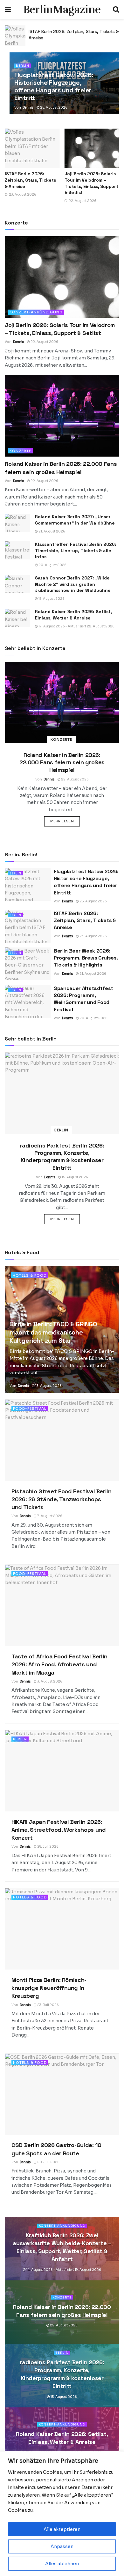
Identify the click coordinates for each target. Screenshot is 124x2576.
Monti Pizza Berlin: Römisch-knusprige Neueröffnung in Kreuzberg (49, 1988)
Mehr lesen (65, 821)
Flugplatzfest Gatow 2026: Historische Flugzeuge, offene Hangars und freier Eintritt (54, 86)
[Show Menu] (8, 10)
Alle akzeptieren (62, 2529)
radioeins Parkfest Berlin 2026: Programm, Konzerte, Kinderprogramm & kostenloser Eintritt (62, 1157)
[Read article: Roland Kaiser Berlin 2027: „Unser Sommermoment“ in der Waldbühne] (17, 523)
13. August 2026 (48, 1386)
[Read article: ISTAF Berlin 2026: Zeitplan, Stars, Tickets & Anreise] (15, 36)
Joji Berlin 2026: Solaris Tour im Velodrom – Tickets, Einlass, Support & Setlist (91, 183)
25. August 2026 (53, 107)
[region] (62, 2514)
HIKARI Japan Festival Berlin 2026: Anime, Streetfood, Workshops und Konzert (59, 1830)
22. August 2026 (44, 342)
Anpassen (62, 2546)
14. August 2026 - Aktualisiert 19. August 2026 (63, 2270)
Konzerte (20, 451)
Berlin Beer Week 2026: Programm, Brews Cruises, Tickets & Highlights (86, 958)
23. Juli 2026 (48, 2005)
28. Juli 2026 (48, 1847)
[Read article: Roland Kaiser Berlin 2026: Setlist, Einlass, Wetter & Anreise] (17, 618)
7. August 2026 (49, 1516)
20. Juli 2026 (48, 2162)
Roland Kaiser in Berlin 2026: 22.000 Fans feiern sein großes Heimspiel (62, 762)
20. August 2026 (52, 565)
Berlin (23, 66)
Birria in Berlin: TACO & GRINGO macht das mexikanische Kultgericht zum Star (53, 1332)
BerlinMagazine (62, 10)
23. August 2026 (93, 936)
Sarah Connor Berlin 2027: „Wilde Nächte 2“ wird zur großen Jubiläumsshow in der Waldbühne (73, 584)
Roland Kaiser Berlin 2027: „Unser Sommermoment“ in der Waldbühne (75, 520)
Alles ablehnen (62, 2564)
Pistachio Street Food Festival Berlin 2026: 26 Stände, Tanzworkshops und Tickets (62, 1499)
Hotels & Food (30, 1275)
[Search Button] (116, 10)
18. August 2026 (51, 599)
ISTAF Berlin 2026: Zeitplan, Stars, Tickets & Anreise (30, 180)
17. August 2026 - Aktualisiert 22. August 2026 (76, 626)
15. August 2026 (75, 1177)
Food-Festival (30, 1408)
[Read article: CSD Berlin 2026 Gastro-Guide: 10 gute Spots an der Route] (62, 2094)
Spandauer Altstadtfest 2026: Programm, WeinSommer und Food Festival (83, 999)
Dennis (28, 107)
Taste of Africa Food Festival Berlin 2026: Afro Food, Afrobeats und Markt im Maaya (59, 1664)
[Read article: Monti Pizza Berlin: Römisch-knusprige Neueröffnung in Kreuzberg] (62, 1929)
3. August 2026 (49, 1681)
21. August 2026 (52, 531)
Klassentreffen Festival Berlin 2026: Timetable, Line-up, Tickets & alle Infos (76, 550)
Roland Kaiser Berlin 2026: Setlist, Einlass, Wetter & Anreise (73, 615)
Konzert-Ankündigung (36, 312)
